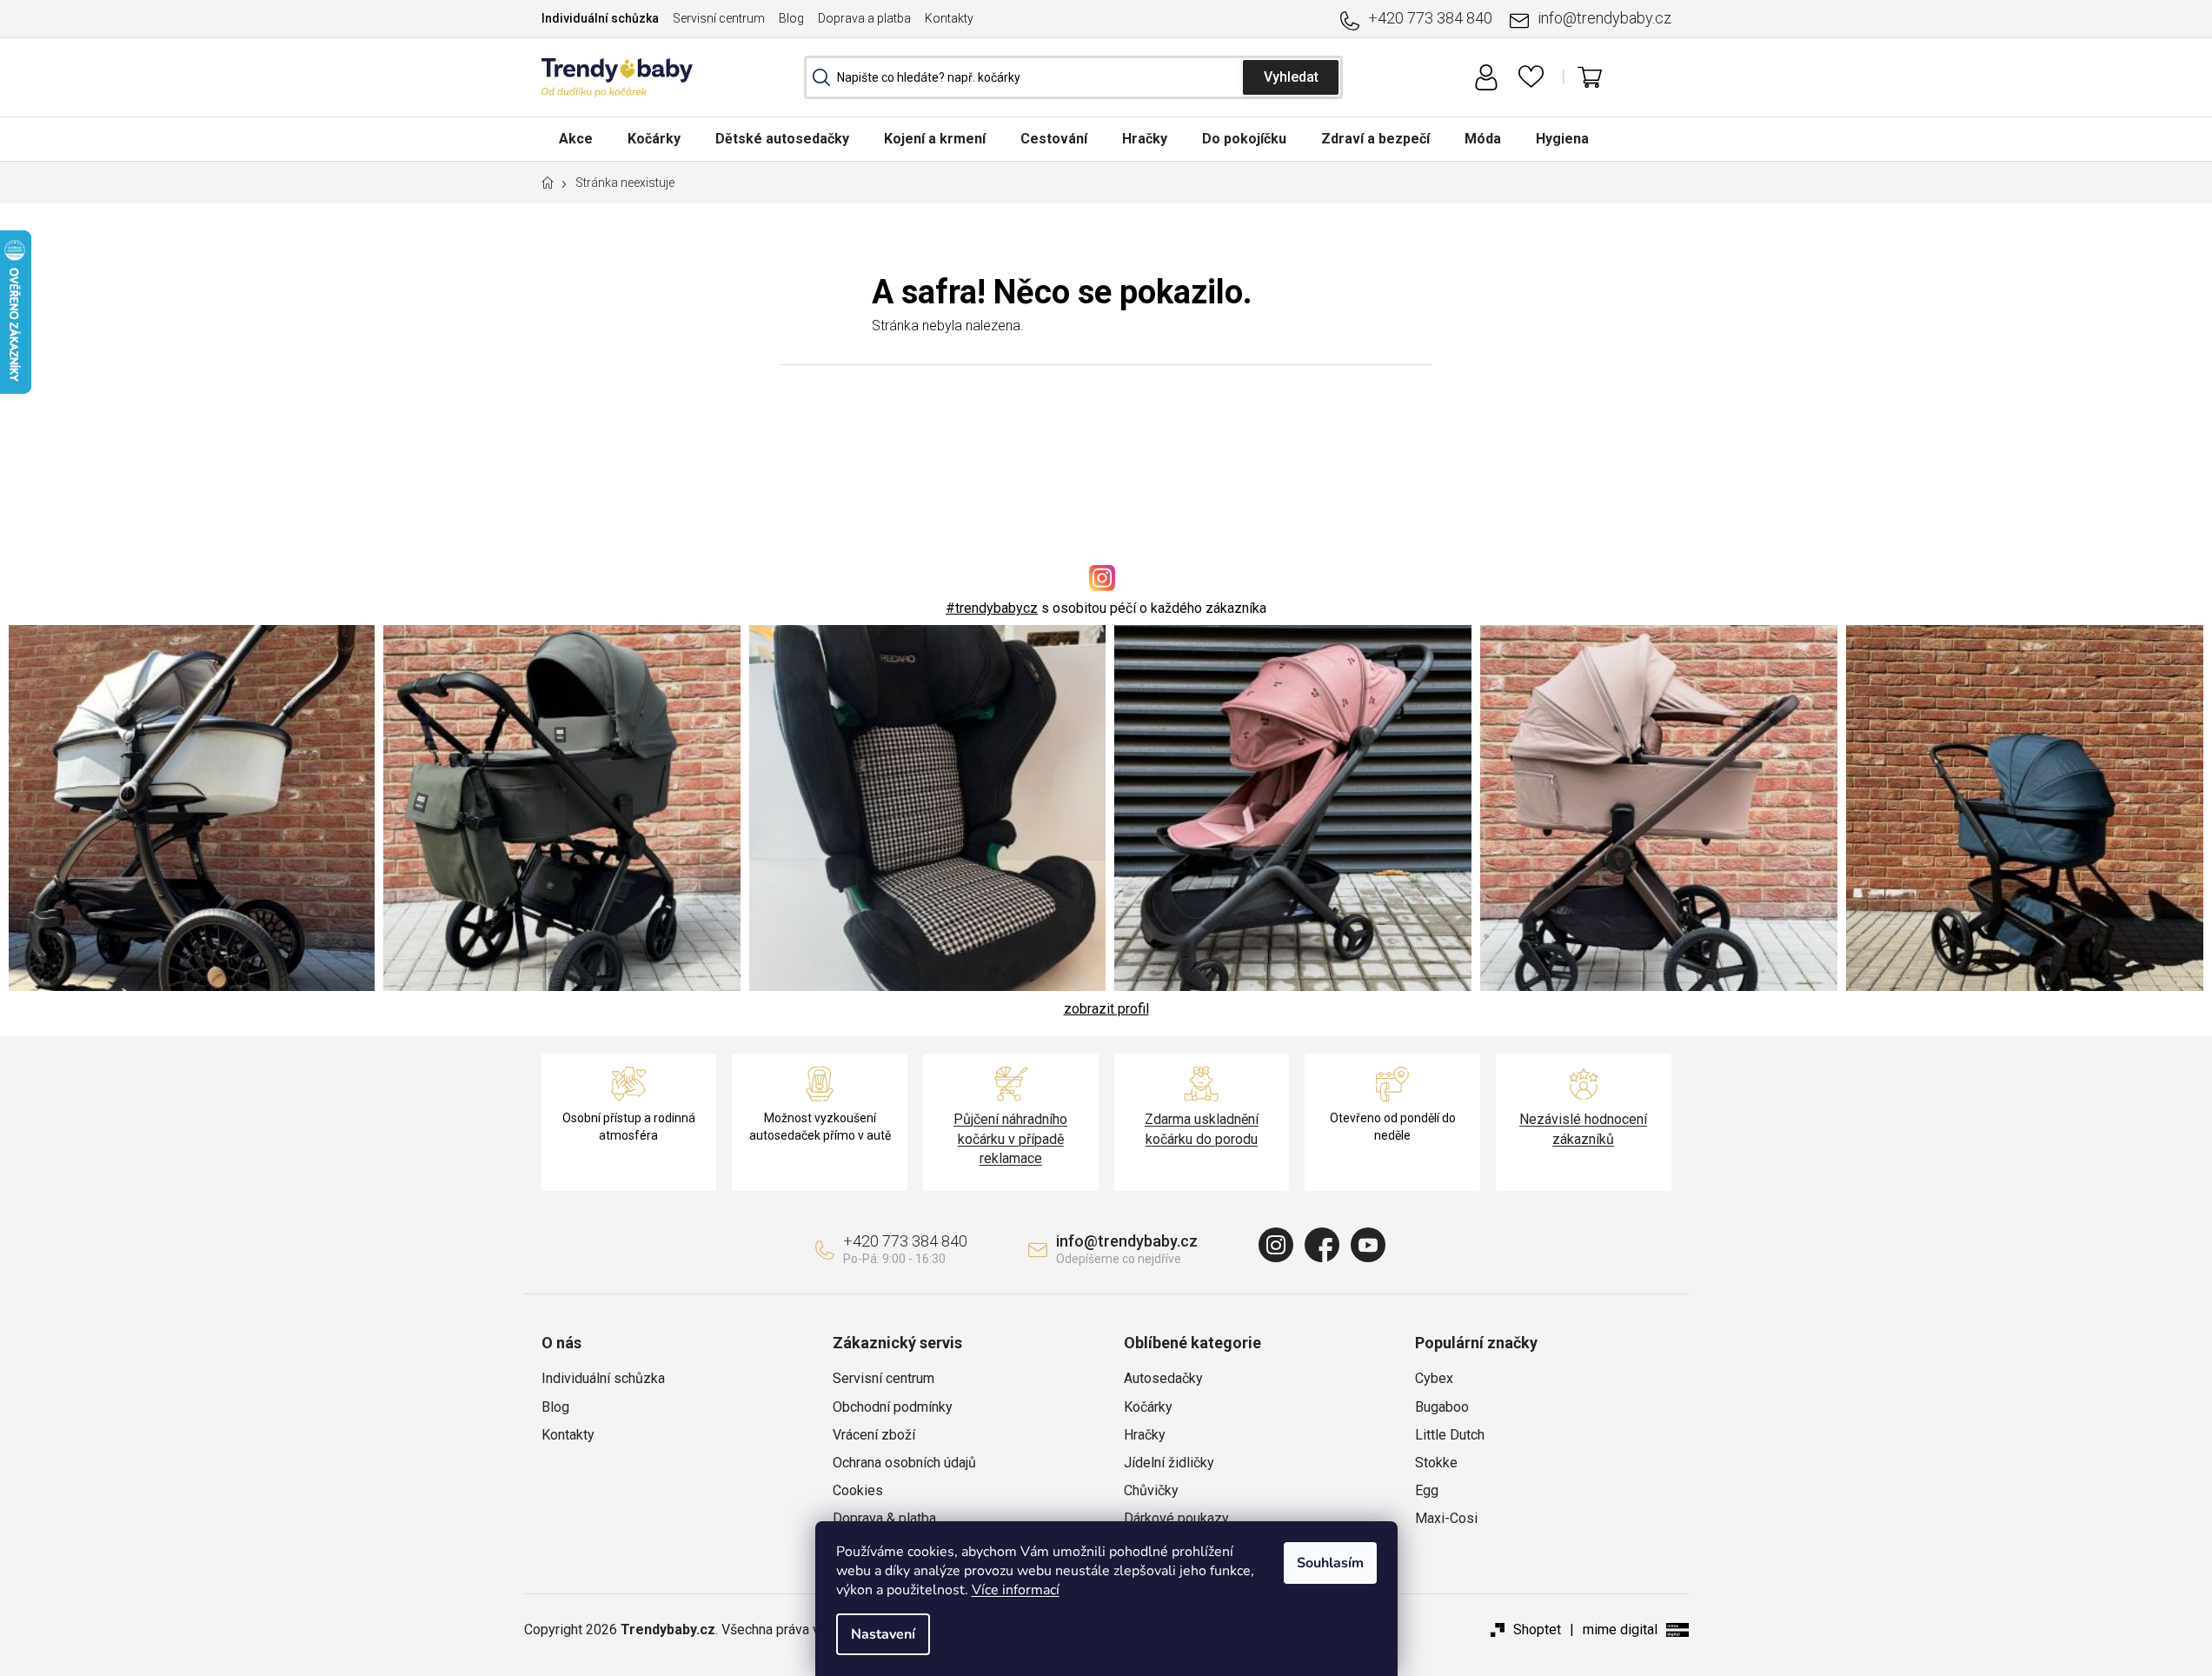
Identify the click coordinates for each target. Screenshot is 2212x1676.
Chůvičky (1151, 1490)
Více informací (1016, 1590)
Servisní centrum (719, 18)
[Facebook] (1322, 1245)
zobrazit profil (1106, 1009)
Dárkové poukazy (1176, 1518)
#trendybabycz (992, 608)
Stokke (1436, 1463)
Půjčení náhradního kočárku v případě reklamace (1010, 1138)
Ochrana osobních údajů (904, 1463)
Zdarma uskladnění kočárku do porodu (1202, 1129)
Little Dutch (1450, 1435)
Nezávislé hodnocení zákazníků (1583, 1129)
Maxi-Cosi (1446, 1518)
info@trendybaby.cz (1604, 18)
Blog (791, 18)
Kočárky (1148, 1407)
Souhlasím (1330, 1563)
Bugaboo (1442, 1407)
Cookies (858, 1490)
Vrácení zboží (874, 1435)
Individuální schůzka (600, 18)
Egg (1427, 1490)
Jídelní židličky (1169, 1463)
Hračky (1145, 1435)
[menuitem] (576, 139)
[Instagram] (1276, 1245)
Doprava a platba (864, 18)
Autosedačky (1163, 1378)
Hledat (1291, 77)
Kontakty (949, 18)
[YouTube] (1368, 1245)
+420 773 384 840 (1430, 18)
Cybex (1434, 1378)
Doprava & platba (884, 1518)
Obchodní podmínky (893, 1407)
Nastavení (883, 1634)
